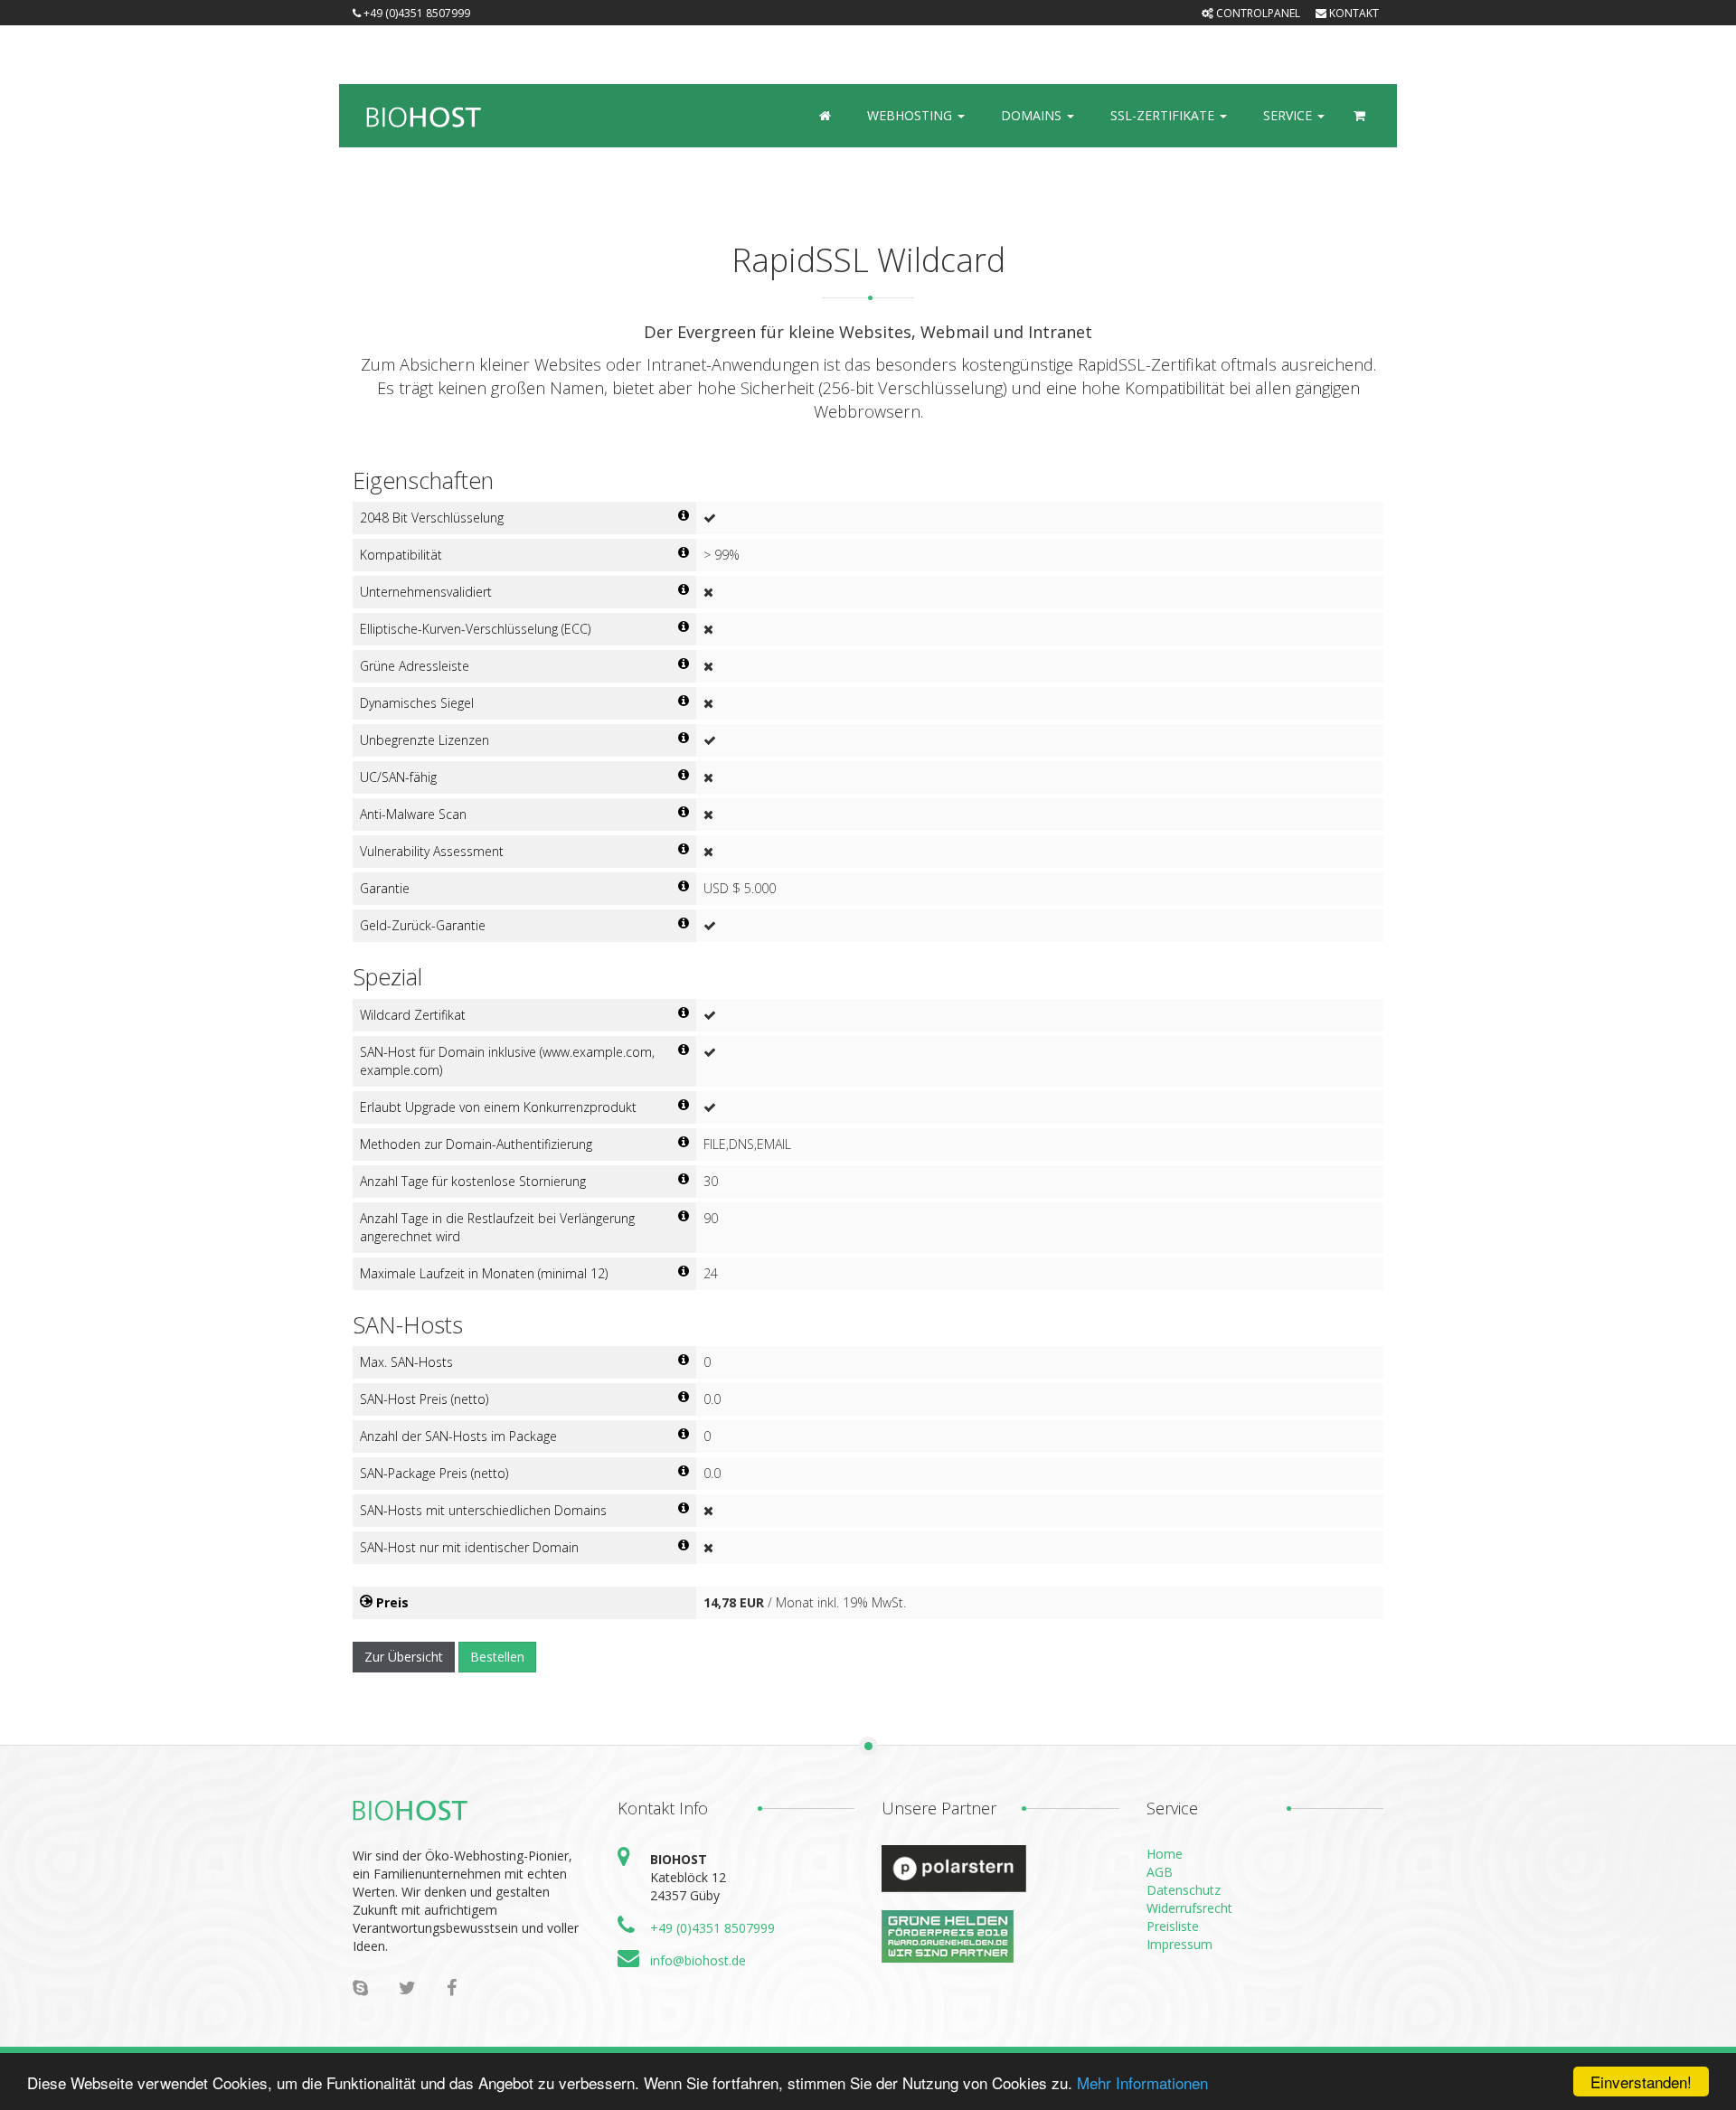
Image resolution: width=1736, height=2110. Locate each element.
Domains (1033, 115)
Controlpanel (1257, 13)
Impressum (1179, 1944)
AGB (1160, 1872)
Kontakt (1353, 13)
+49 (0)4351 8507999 (712, 1928)
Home (1165, 1854)
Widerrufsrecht (1189, 1908)
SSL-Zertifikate (1164, 115)
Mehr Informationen (1142, 2082)
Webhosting (911, 115)
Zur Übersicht (404, 1657)
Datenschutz (1184, 1890)
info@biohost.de (698, 1960)
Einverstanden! (1641, 2082)
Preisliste (1173, 1926)
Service (1289, 115)
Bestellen (497, 1657)
